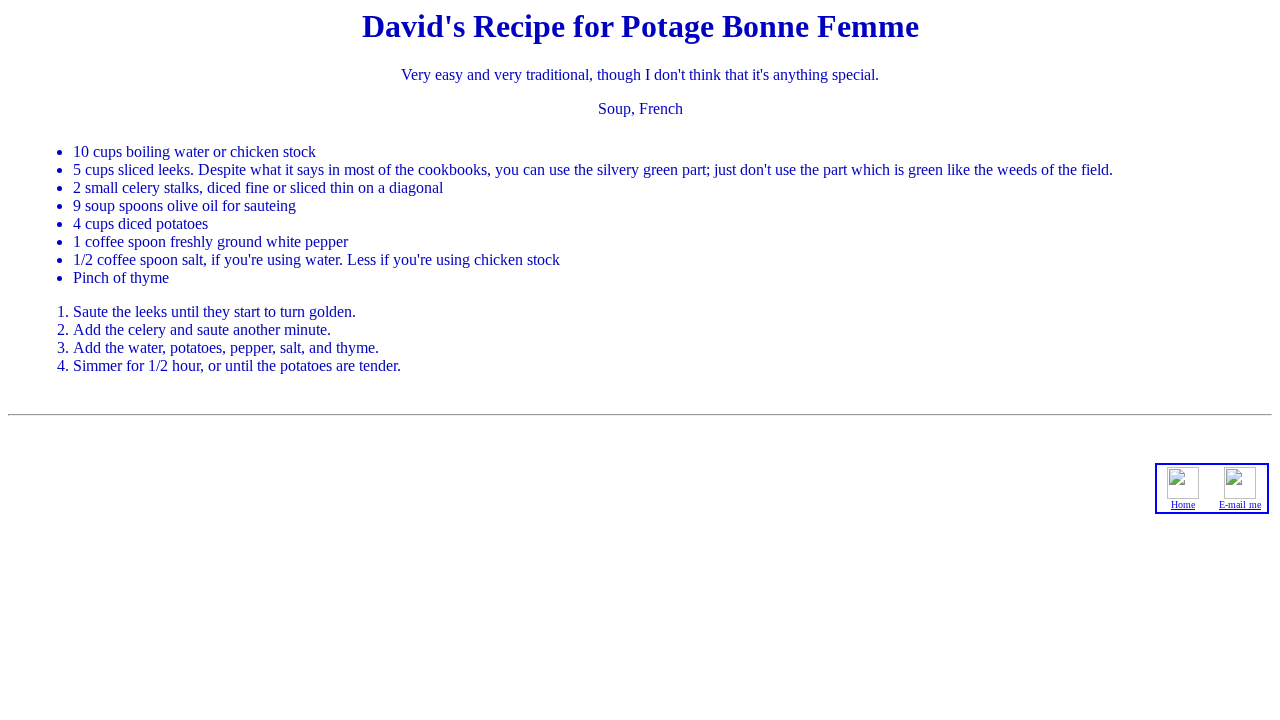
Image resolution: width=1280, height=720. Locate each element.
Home (1183, 504)
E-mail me (1240, 504)
